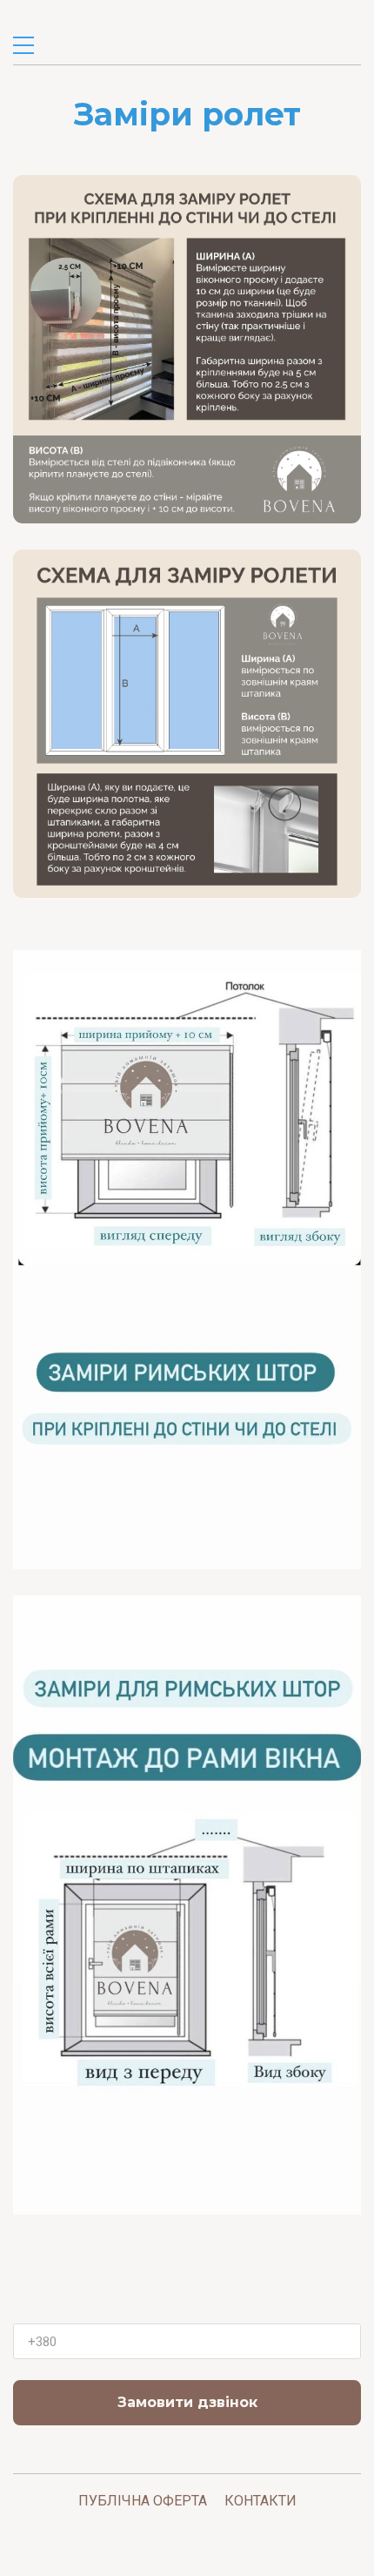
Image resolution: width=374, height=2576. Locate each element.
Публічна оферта (143, 2501)
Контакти (260, 2501)
